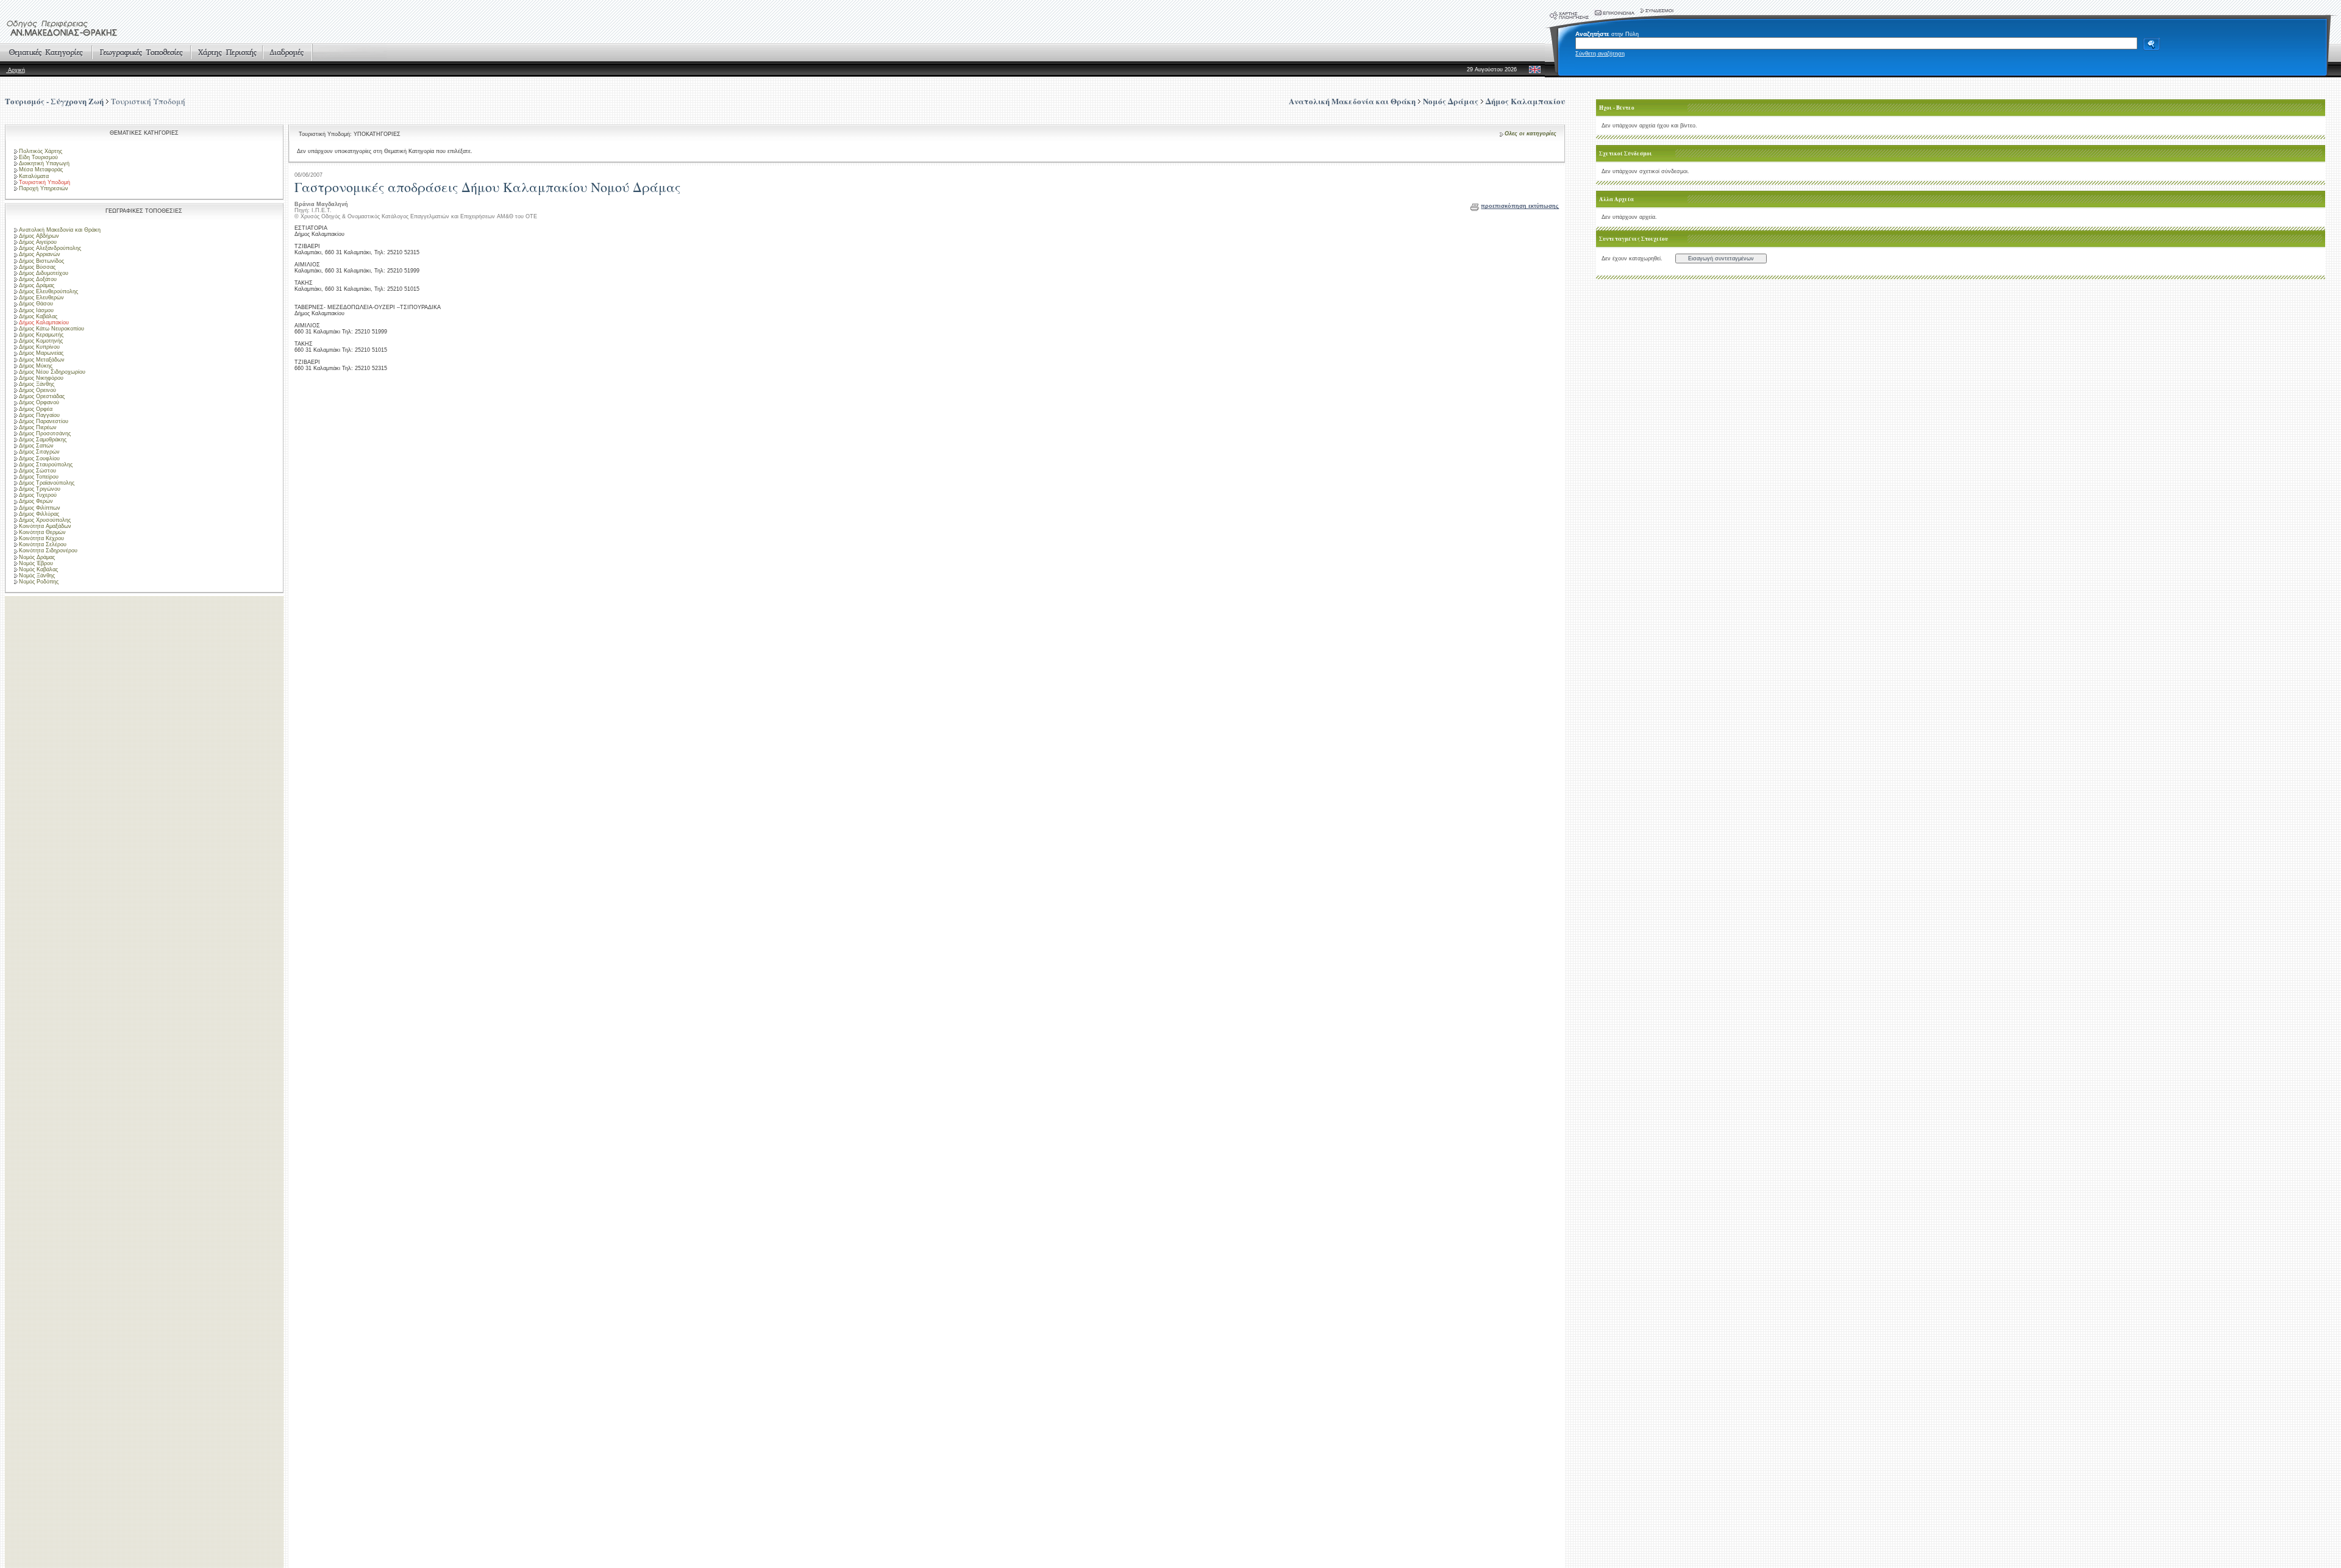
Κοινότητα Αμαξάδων (45, 526)
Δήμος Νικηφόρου (41, 378)
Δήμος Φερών (36, 501)
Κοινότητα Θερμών (42, 532)
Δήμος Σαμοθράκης (43, 440)
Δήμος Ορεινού (37, 390)
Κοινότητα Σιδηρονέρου (48, 551)
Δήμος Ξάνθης (37, 384)
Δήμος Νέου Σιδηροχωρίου (52, 372)
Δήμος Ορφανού (39, 402)
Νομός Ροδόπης (39, 582)
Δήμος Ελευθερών (41, 298)
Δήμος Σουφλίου (39, 458)
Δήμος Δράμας (37, 285)
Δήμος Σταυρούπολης (46, 465)
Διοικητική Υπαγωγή (44, 163)
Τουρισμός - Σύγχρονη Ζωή (54, 101)
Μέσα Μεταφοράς (41, 169)
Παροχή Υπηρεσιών (44, 188)
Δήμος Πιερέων (38, 427)
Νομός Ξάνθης (37, 576)
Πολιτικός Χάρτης (41, 151)
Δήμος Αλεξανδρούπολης (50, 248)
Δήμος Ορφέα (36, 409)
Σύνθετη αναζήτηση (1600, 54)
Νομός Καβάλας (38, 569)
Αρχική (16, 70)
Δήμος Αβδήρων (39, 236)
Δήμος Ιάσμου (36, 310)
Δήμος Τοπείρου (39, 477)
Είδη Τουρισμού (38, 157)
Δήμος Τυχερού (38, 495)
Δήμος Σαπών (36, 446)
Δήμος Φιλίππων (40, 508)
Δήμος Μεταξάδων (42, 360)
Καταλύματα (34, 176)
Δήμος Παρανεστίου (44, 421)
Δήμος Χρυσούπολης (45, 520)
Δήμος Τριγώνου (40, 489)
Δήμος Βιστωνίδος (41, 261)
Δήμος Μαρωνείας (41, 353)
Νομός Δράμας (37, 557)
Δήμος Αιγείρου (38, 242)
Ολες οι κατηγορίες (1530, 134)
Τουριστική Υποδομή (148, 101)
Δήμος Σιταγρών (39, 452)
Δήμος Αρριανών (40, 254)
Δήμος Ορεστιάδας (42, 396)
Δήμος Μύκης (36, 366)
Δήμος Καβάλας (38, 316)
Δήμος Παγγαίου (39, 415)
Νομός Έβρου (36, 563)
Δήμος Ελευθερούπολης (48, 291)
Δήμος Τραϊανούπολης (47, 483)
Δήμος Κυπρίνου (39, 347)
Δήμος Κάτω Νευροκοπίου (52, 329)
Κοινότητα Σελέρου (43, 544)
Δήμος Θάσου (36, 304)
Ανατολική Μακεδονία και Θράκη (60, 230)
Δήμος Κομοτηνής (41, 341)
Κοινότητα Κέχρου (41, 538)
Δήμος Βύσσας (37, 267)
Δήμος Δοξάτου (38, 279)
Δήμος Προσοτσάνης (45, 433)
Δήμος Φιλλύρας (39, 514)
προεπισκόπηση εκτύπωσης (1520, 206)
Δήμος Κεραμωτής (41, 335)
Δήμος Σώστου (37, 471)
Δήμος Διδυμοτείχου (44, 273)
